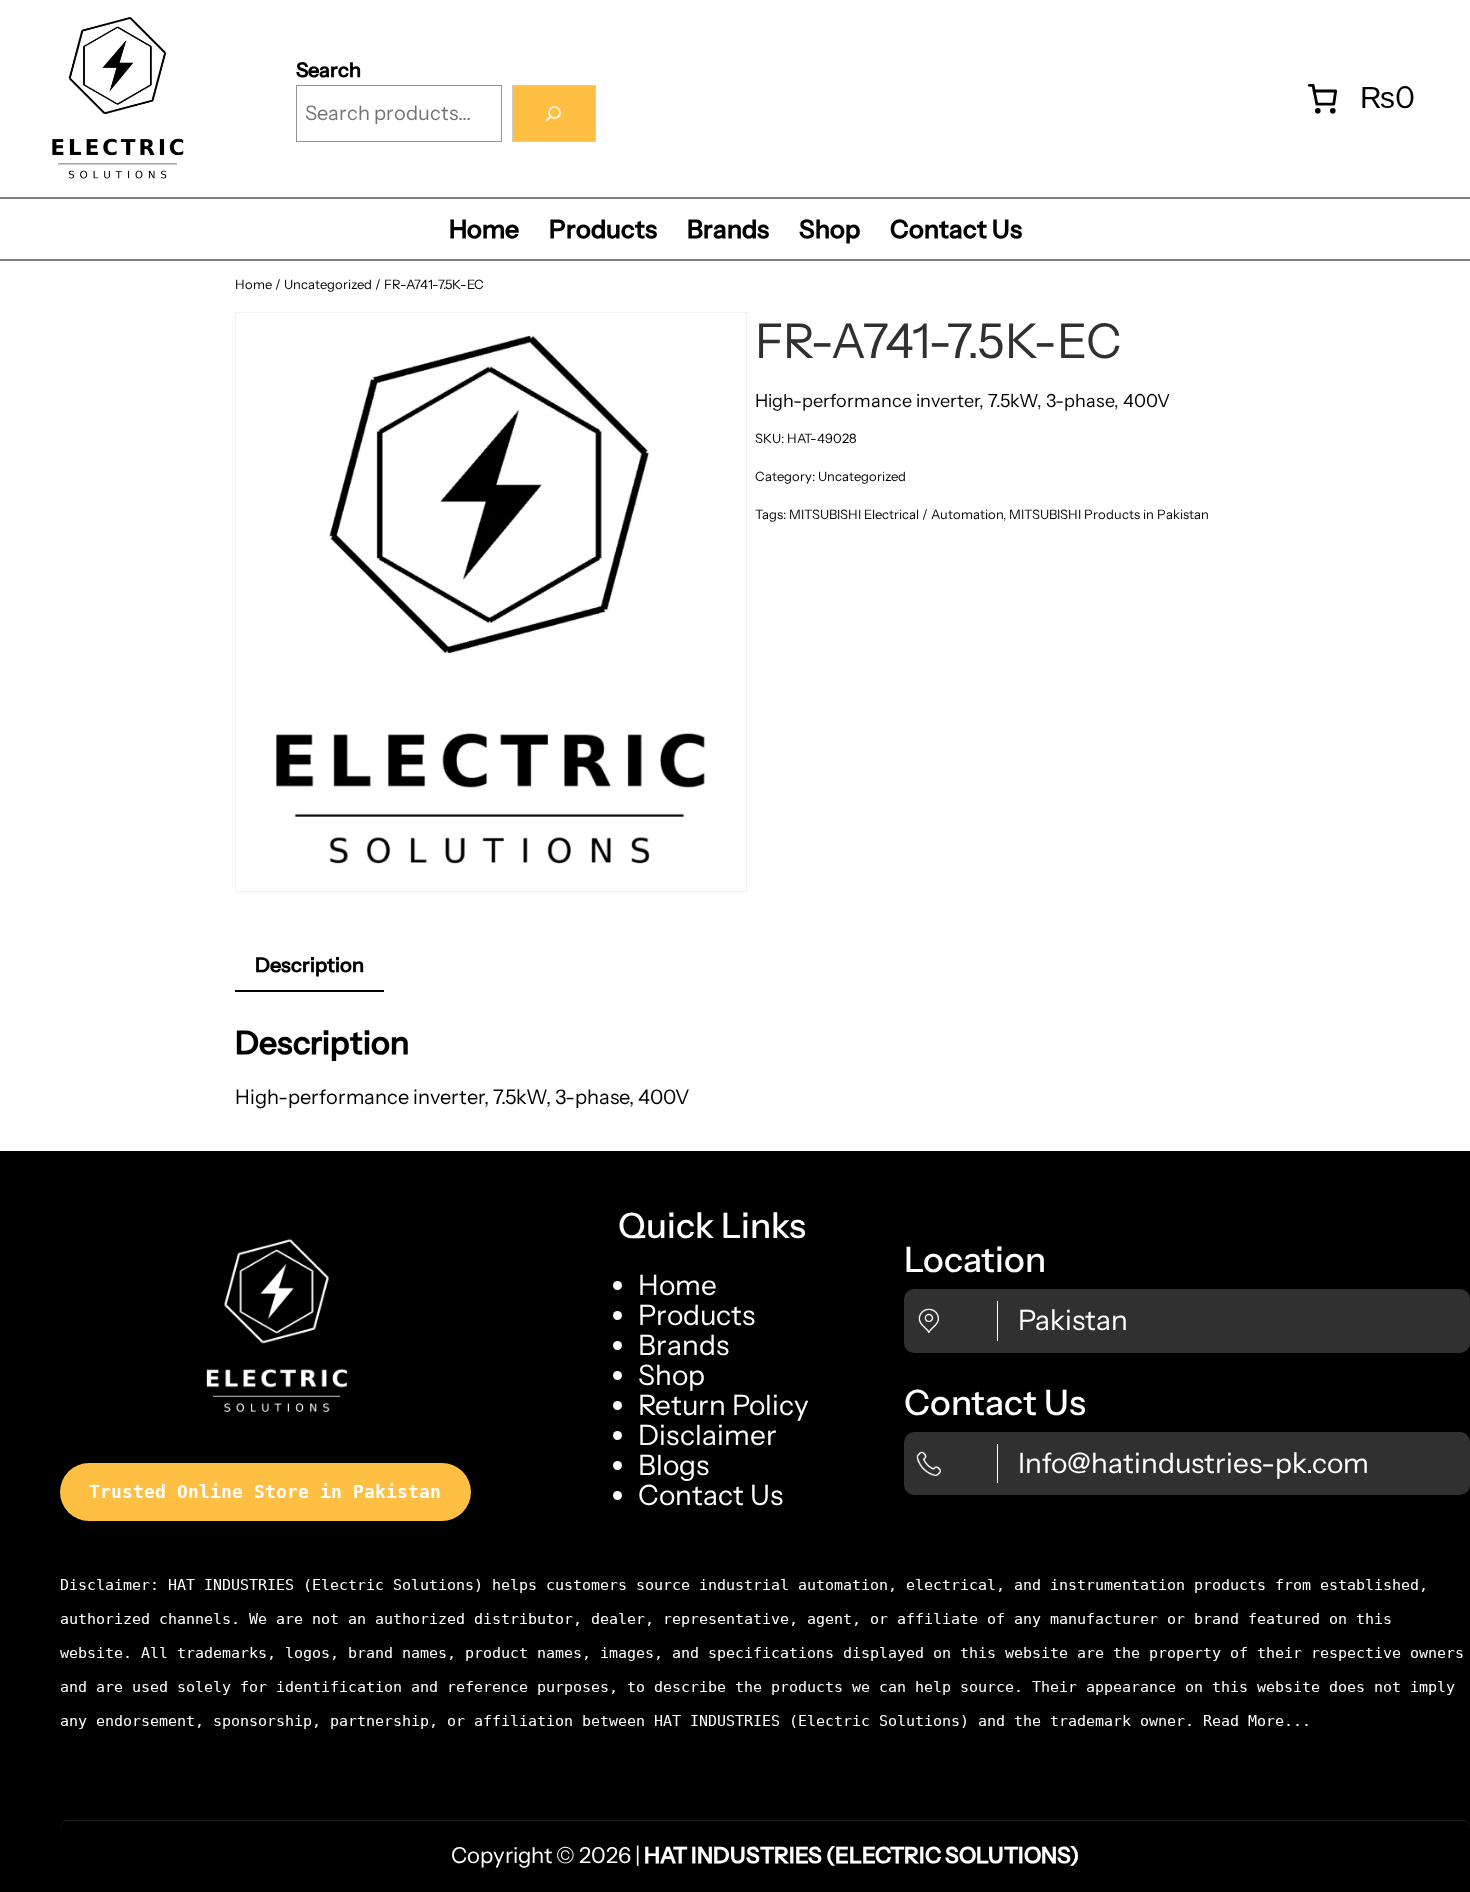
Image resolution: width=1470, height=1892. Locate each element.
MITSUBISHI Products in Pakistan (1109, 514)
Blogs (673, 1465)
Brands (683, 1345)
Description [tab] (309, 965)
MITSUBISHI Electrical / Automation (896, 514)
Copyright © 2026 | (765, 1855)
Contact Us (710, 1495)
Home (253, 284)
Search (328, 70)
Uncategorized (328, 284)
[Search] (554, 114)
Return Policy (723, 1405)
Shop (671, 1375)
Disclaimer (707, 1435)
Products (696, 1315)
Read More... (1257, 1721)
